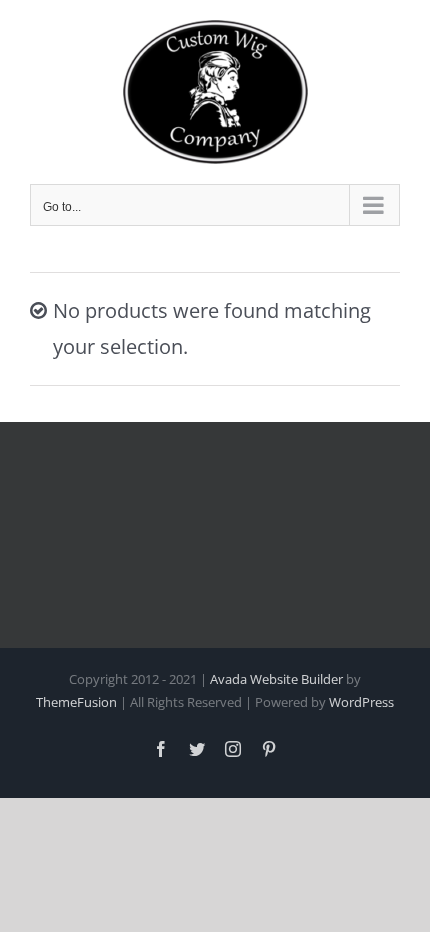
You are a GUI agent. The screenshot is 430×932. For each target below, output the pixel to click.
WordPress (361, 702)
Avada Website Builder (276, 679)
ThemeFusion (76, 702)
